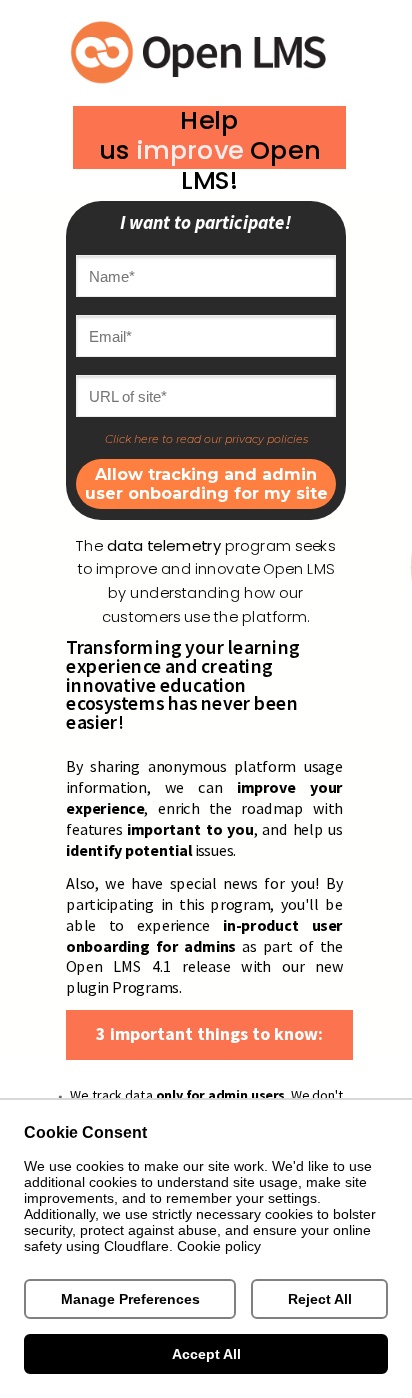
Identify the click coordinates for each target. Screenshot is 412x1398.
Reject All (320, 1299)
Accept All (206, 1354)
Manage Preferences (130, 1299)
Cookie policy (219, 1246)
